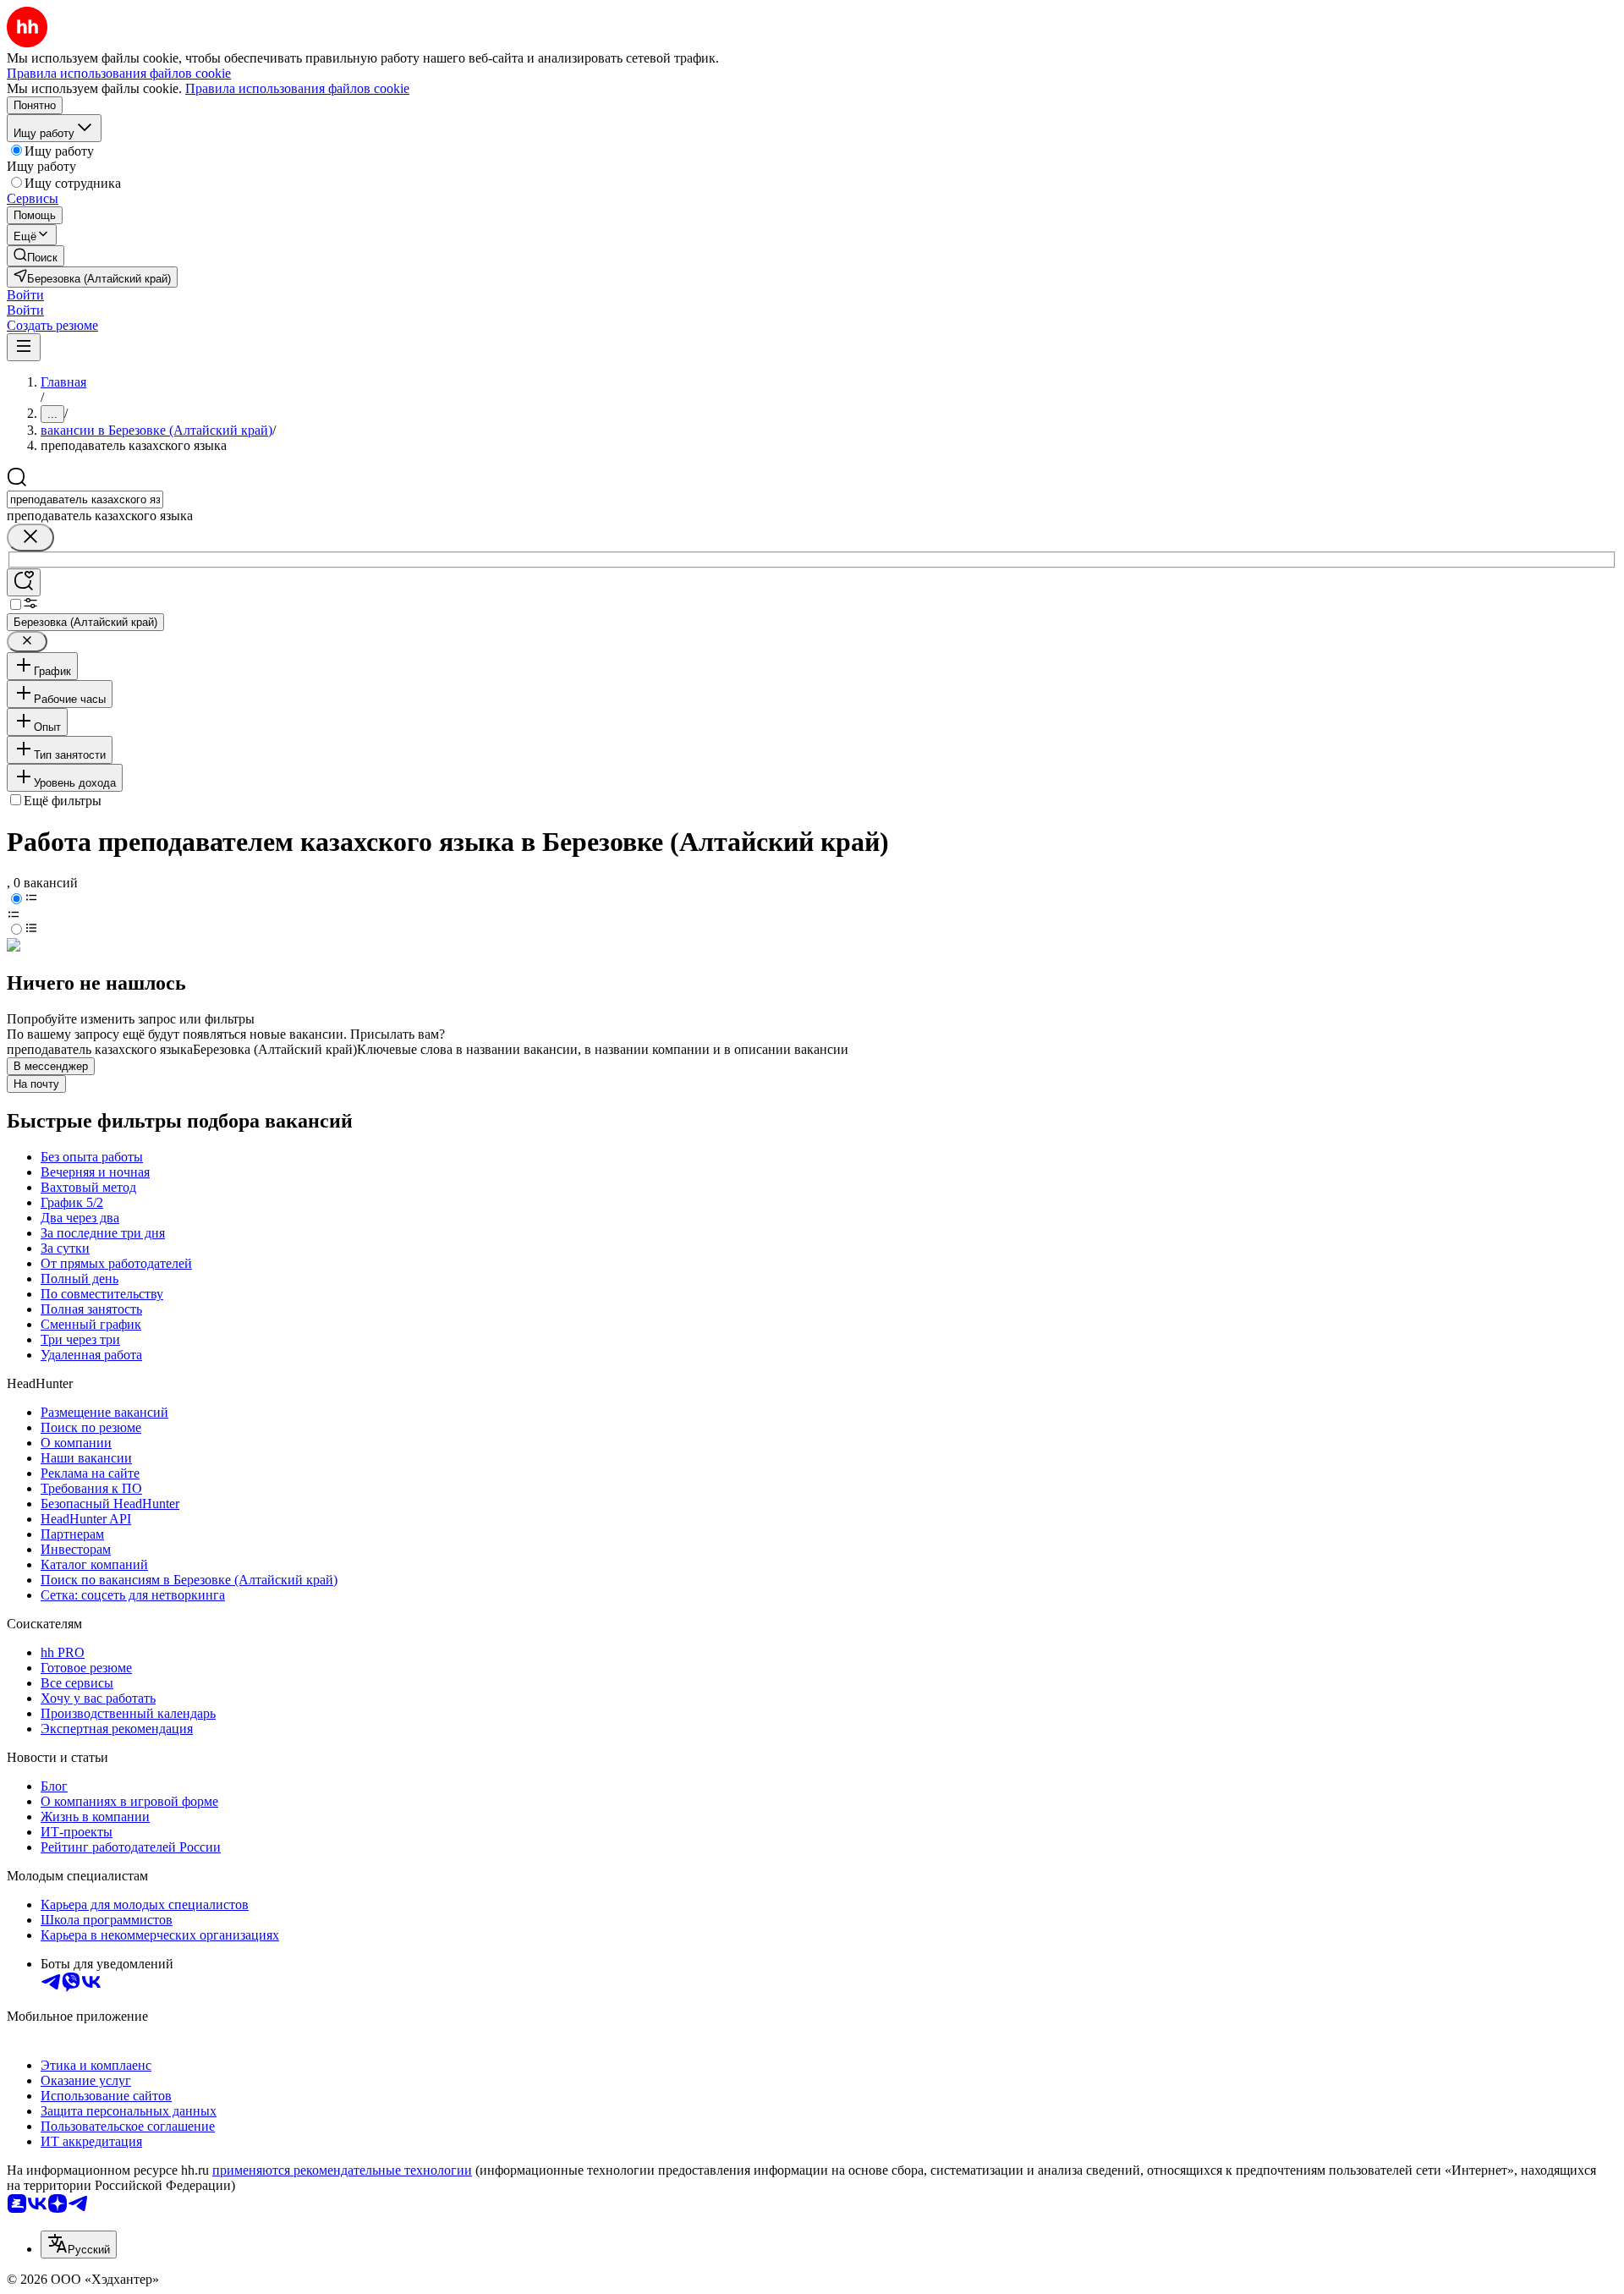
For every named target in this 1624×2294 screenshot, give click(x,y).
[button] (25, 295)
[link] (36, 256)
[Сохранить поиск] (24, 582)
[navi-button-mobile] (24, 347)
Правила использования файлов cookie (297, 88)
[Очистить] (30, 538)
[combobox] (85, 499)
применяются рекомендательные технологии (342, 2170)
